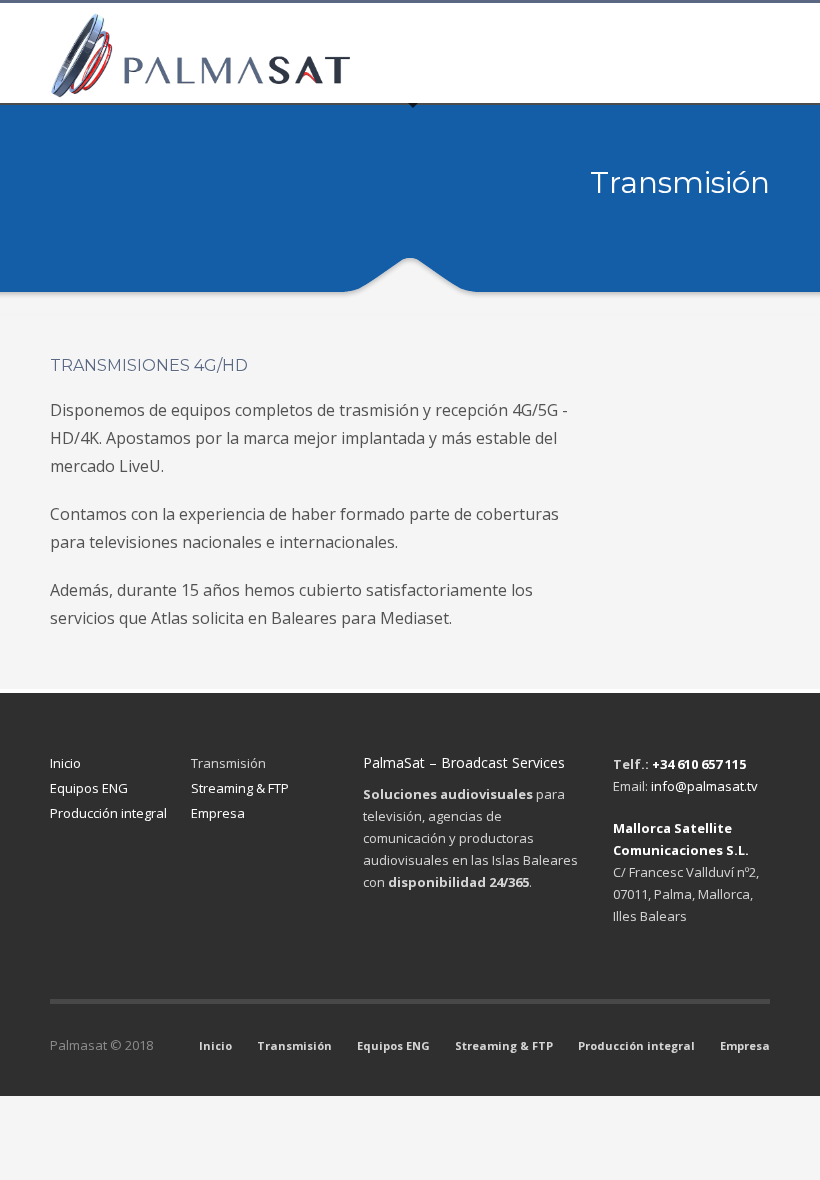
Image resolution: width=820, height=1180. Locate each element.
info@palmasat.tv (704, 786)
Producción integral (108, 813)
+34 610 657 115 (699, 764)
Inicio (65, 763)
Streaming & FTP (240, 788)
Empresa (218, 813)
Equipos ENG (89, 788)
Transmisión (228, 763)
